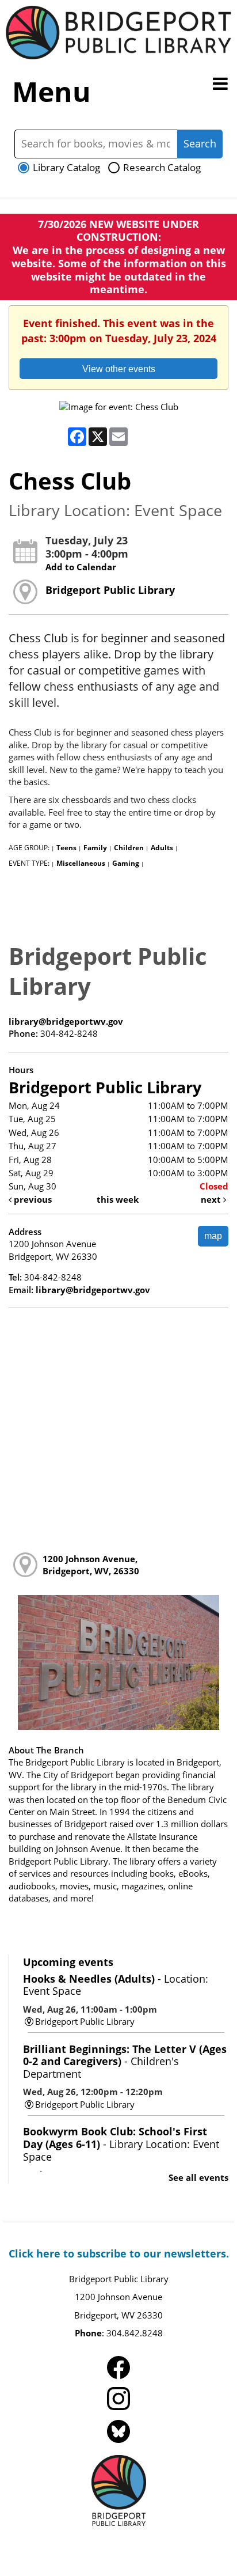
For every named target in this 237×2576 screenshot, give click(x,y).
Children (129, 848)
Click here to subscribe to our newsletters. (119, 2253)
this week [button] (118, 1199)
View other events (119, 369)
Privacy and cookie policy (66, 2543)
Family (95, 848)
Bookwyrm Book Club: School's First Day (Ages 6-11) (121, 2144)
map (213, 1236)
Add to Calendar (81, 567)
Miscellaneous (81, 863)
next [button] (212, 1199)
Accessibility (143, 2543)
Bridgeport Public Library (110, 590)
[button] (220, 84)
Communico (196, 2543)
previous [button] (32, 1199)
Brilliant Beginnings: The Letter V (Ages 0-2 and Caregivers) (125, 2061)
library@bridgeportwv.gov (66, 1021)
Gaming (126, 863)
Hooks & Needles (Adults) (116, 1985)
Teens (66, 848)
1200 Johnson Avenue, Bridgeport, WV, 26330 (91, 1565)
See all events (198, 2177)
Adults (162, 848)
